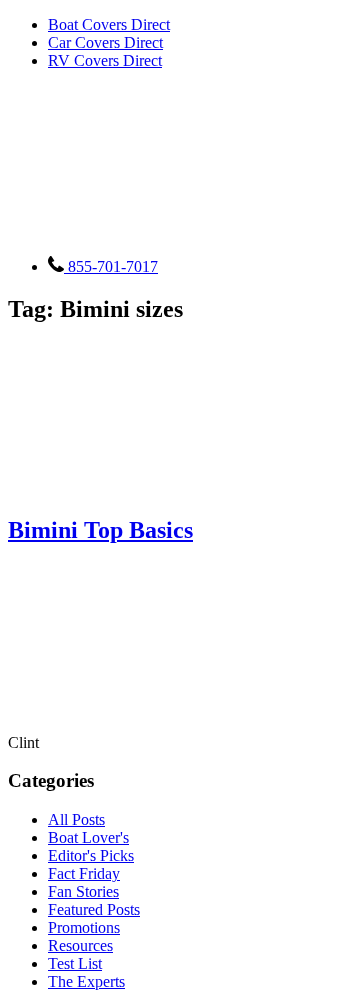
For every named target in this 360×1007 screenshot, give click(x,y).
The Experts (86, 981)
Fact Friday (84, 873)
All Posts (76, 819)
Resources (80, 945)
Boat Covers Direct (109, 24)
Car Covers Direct (105, 42)
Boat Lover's (88, 837)
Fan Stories (83, 891)
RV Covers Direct (105, 60)
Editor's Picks (91, 855)
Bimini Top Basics (100, 530)
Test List (75, 963)
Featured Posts (94, 909)
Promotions (84, 927)
